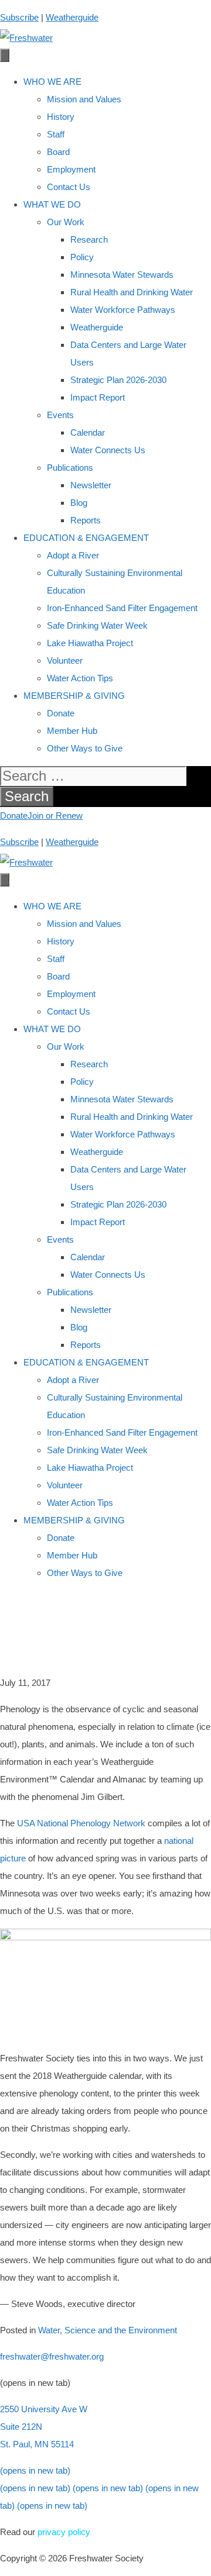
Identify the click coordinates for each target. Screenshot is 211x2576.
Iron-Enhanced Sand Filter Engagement (122, 608)
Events (60, 415)
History (61, 117)
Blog (79, 503)
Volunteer (65, 661)
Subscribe (19, 17)
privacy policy (64, 2532)
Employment (71, 169)
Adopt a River (73, 555)
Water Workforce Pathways (123, 310)
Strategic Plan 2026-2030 (118, 380)
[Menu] (5, 55)
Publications (70, 468)
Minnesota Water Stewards (122, 275)
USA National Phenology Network (81, 1823)
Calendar (88, 432)
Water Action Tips (80, 678)
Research (89, 239)
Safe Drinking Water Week (97, 625)
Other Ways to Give (85, 748)
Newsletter (91, 485)
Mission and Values (84, 99)
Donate (61, 713)
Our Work (66, 222)
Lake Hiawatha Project (90, 643)
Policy (82, 257)
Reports (86, 520)
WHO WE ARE (52, 82)
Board (58, 152)
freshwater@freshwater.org (52, 2356)
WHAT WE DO (52, 204)
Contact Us (69, 187)
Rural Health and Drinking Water (132, 292)
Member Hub (72, 731)
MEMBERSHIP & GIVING (74, 696)
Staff (56, 134)
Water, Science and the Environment (108, 2330)
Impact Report (98, 397)
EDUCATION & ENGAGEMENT (86, 538)
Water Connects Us (108, 450)
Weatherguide (72, 17)
